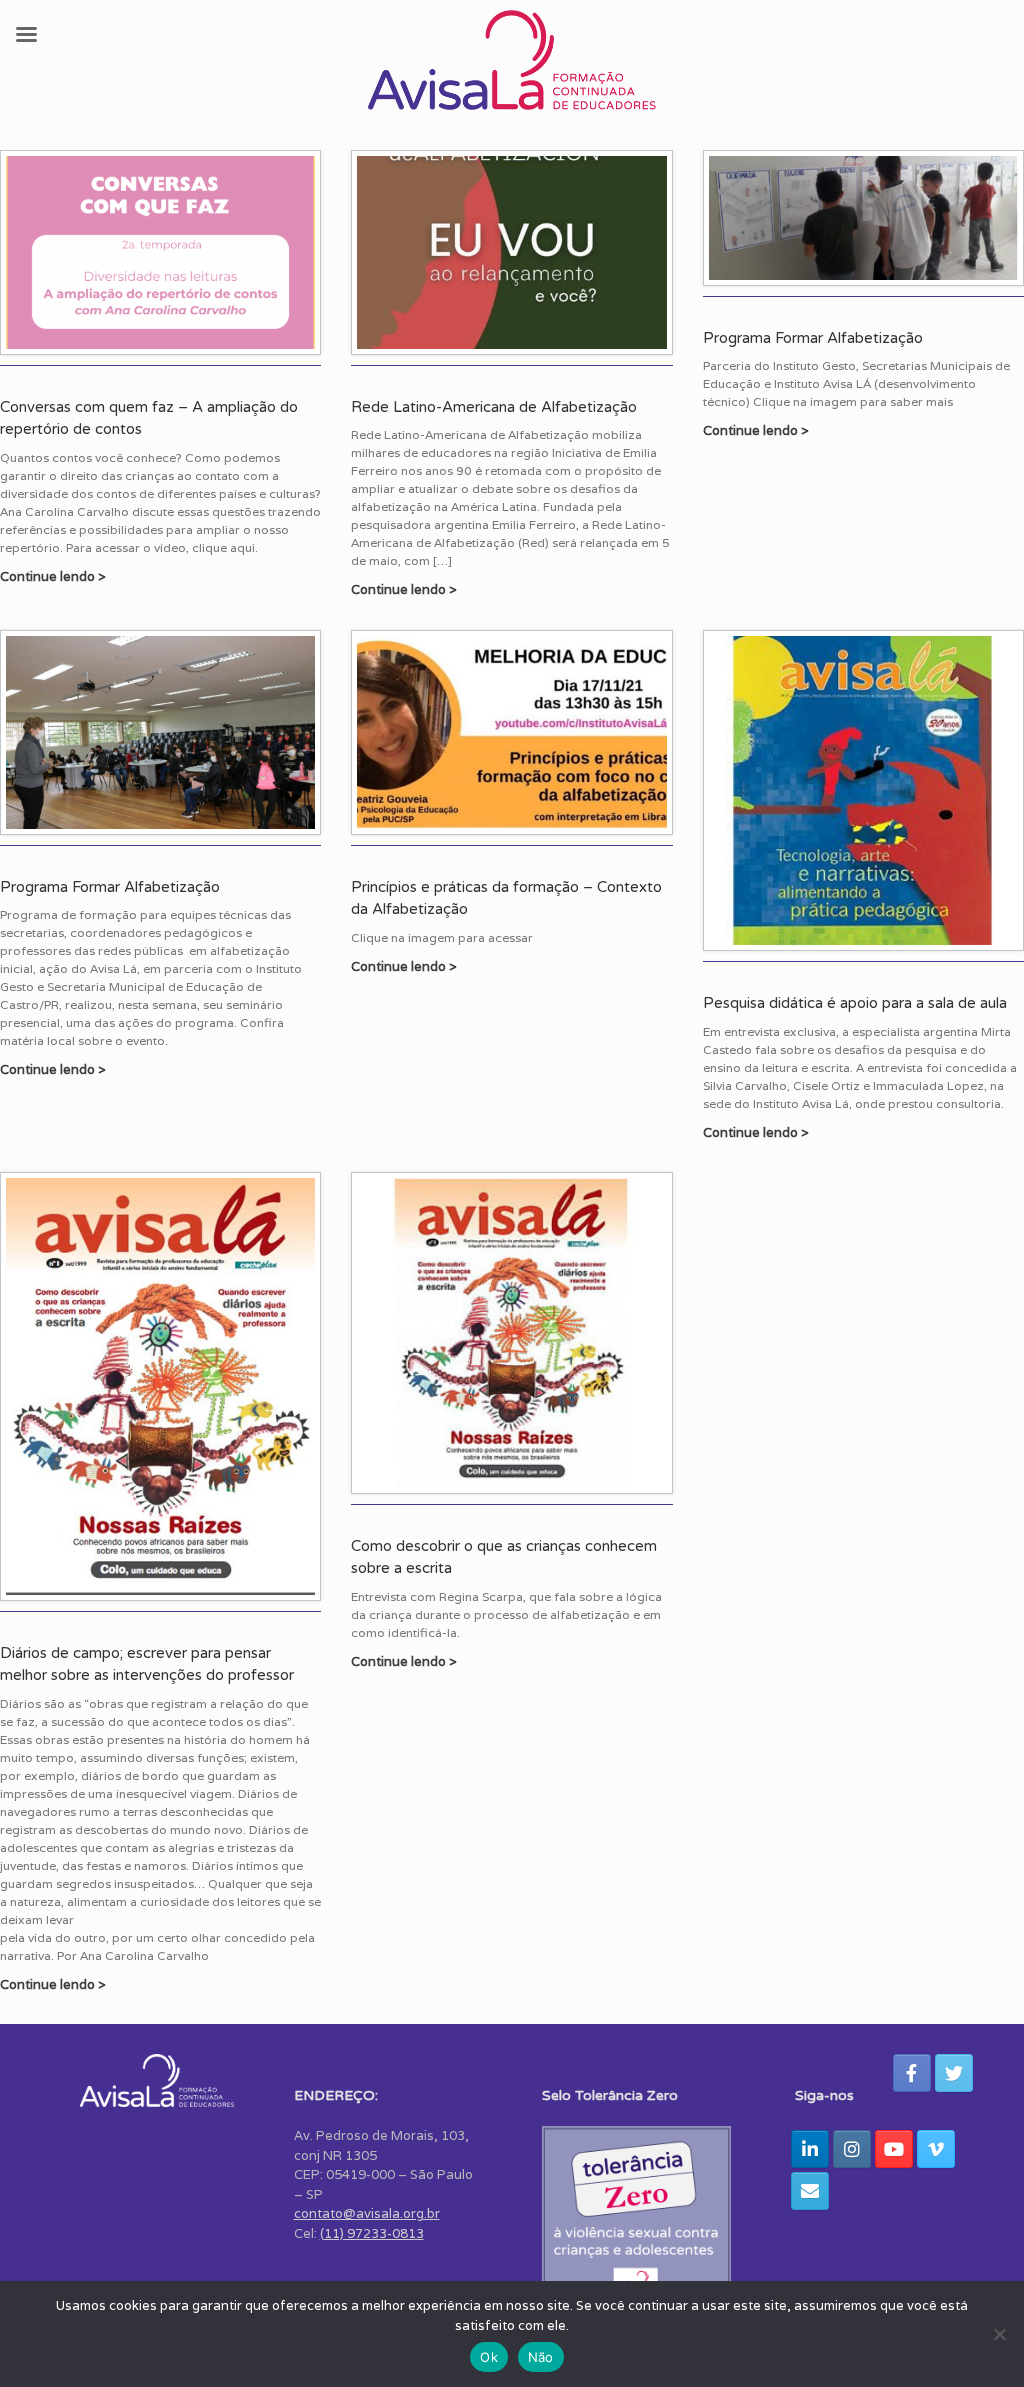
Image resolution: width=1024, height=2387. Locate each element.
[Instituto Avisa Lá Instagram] (852, 2149)
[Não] (999, 2334)
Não (541, 2357)
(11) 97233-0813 (372, 2233)
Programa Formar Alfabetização (813, 338)
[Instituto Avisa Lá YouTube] (894, 2149)
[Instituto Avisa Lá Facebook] (912, 2073)
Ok (489, 2357)
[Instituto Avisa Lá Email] (810, 2191)
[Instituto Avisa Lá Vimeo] (936, 2149)
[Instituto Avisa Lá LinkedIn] (810, 2149)
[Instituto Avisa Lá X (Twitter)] (954, 2073)
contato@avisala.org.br (367, 2213)
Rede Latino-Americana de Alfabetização (494, 407)
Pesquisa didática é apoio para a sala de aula (855, 1003)
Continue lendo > (54, 576)
